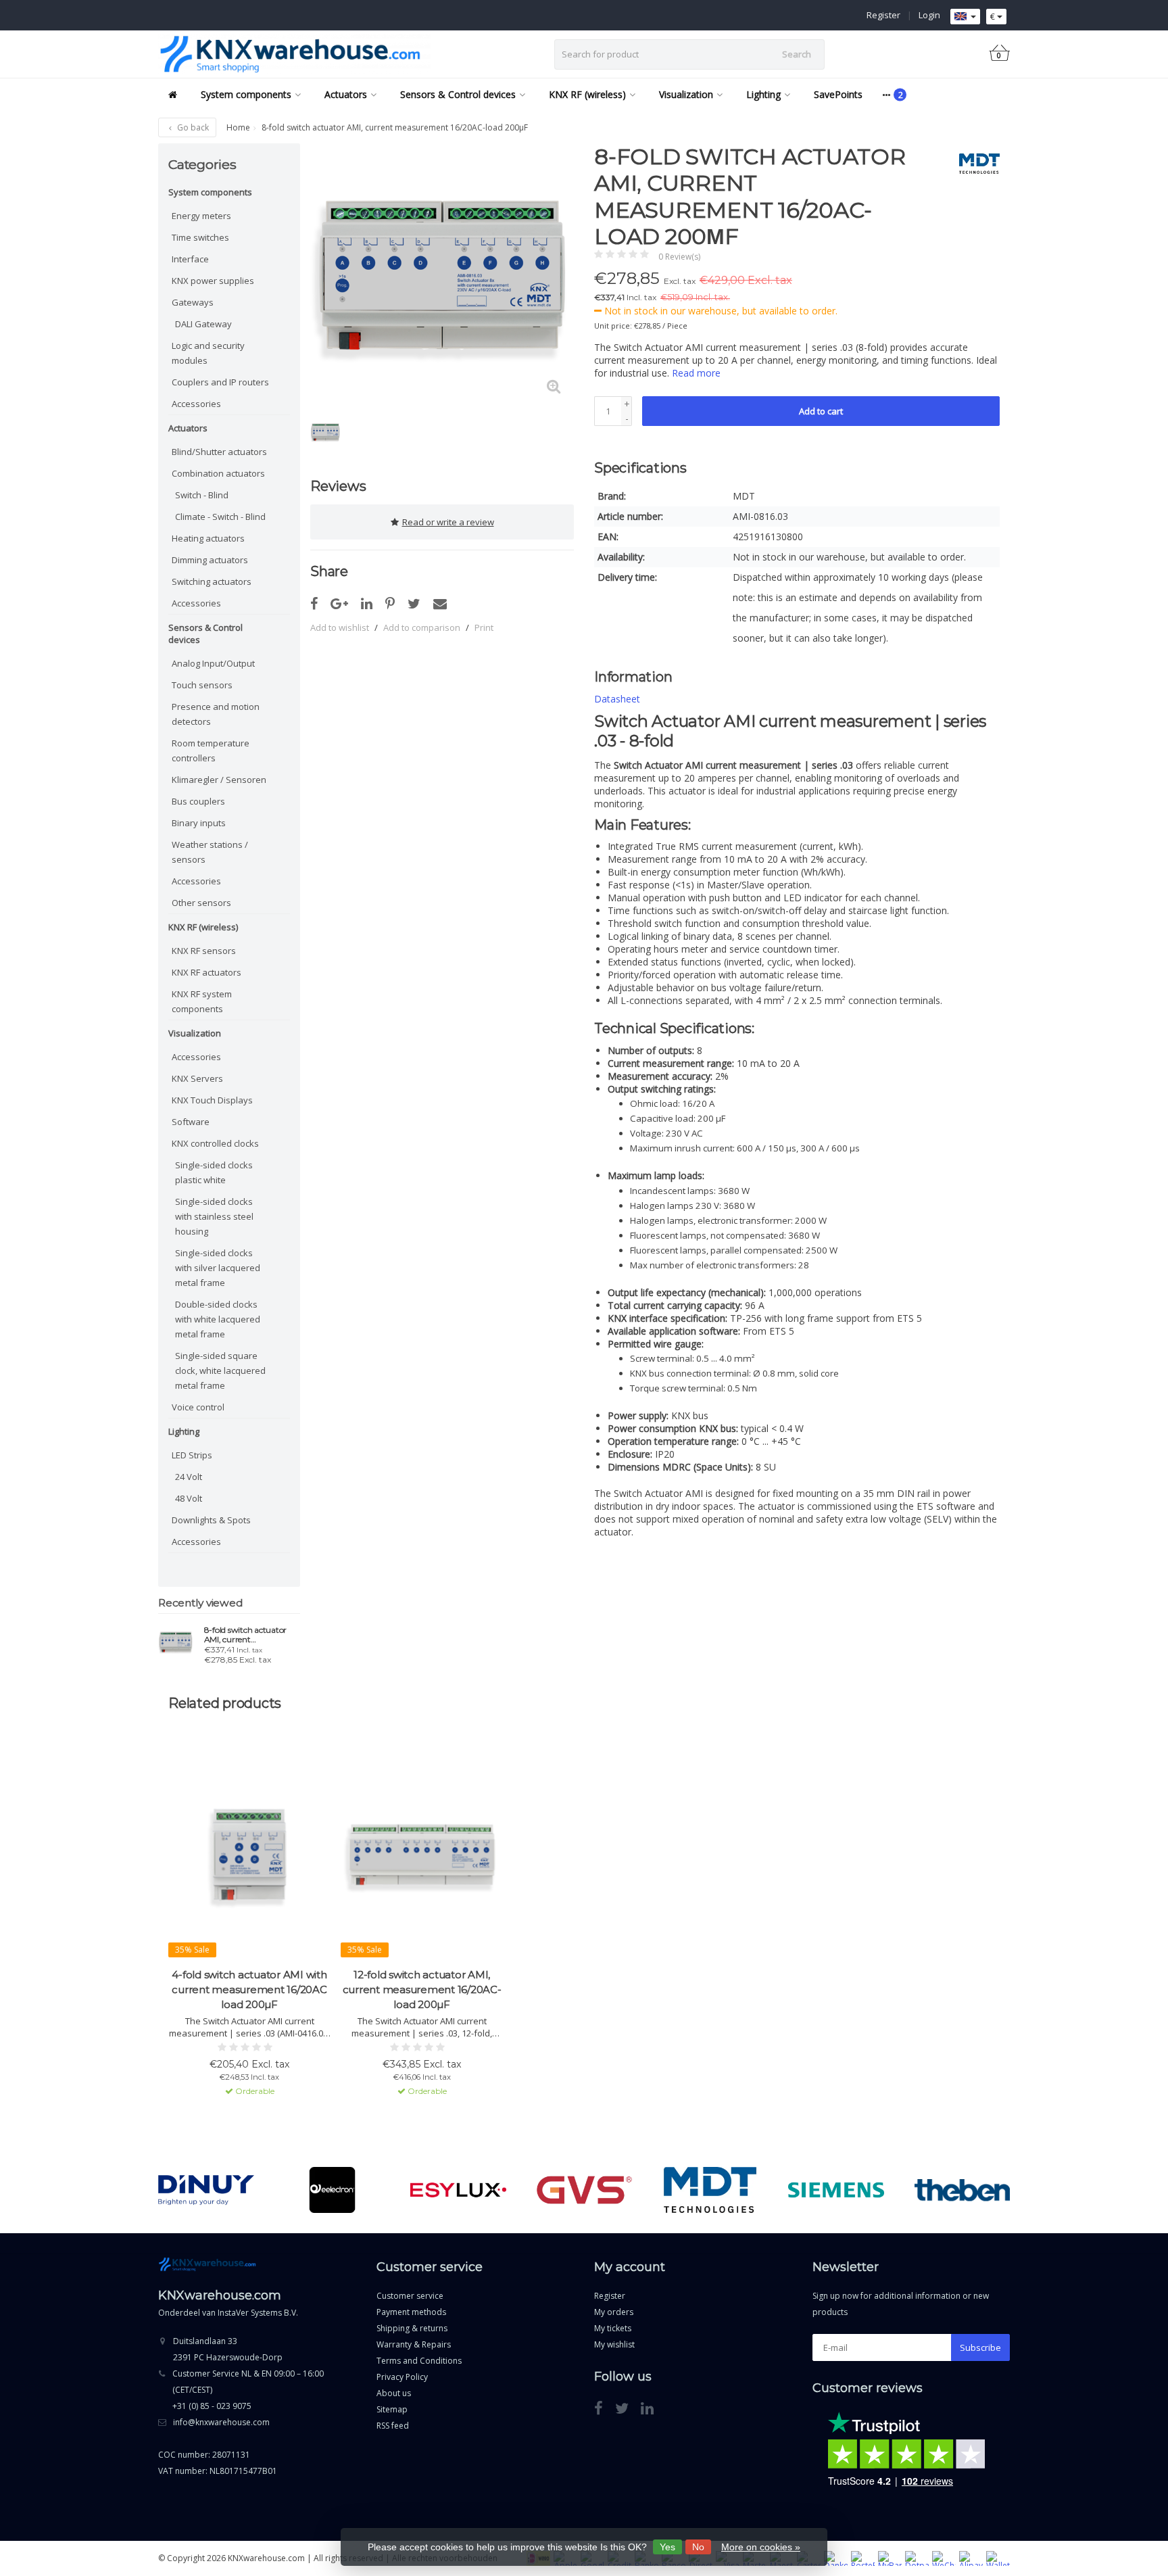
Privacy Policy (402, 2377)
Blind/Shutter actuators (219, 452)
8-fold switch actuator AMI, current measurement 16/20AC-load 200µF (249, 1635)
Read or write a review (448, 522)
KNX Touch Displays (212, 1100)
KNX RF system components (202, 1001)
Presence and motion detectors (216, 714)
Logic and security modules (208, 353)
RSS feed (393, 2426)
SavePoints (838, 94)
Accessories (196, 404)
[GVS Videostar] (584, 2190)
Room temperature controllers (211, 750)
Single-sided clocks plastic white (214, 1172)
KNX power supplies (213, 281)
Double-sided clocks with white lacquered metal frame (218, 1319)
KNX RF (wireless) (587, 94)
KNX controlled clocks (215, 1143)
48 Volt (189, 1498)
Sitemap (392, 2409)
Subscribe (980, 2347)
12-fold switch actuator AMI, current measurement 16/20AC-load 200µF (422, 1989)
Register (883, 15)
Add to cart (821, 411)
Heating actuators (208, 538)
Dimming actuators (210, 560)
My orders (614, 2312)
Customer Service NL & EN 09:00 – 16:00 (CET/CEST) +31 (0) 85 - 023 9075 (248, 2390)
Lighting (763, 94)
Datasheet (617, 699)
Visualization (686, 94)
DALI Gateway (203, 324)
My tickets (613, 2328)
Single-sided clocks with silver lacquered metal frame (218, 1268)
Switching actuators (212, 581)
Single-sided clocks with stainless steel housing (214, 1216)
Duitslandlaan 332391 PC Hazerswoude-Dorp (228, 2349)
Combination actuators (218, 473)
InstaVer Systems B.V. (258, 2313)
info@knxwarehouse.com (221, 2422)
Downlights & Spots (211, 1520)
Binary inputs (199, 823)
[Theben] (962, 2190)
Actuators (346, 94)
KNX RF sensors (204, 951)
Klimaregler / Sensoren (219, 780)
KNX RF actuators (206, 972)
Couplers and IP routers (220, 382)
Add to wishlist (340, 627)
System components (246, 94)
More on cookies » (761, 2547)
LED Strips (192, 1455)
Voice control (198, 1407)
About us (394, 2393)
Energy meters (201, 216)
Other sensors (201, 903)
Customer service (410, 2296)
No (698, 2547)
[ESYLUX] (458, 2190)
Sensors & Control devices (458, 94)
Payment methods (411, 2312)
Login (929, 15)
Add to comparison (422, 627)
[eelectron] (332, 2190)
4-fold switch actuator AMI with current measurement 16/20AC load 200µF (249, 1989)
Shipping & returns (412, 2328)
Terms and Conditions (419, 2361)
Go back (192, 127)
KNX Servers (197, 1078)
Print (484, 627)
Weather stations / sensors (210, 852)
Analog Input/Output (213, 663)
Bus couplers (198, 801)
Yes (667, 2547)
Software (191, 1122)
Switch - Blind (202, 495)
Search (797, 54)
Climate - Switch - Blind (220, 517)
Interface (190, 259)
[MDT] (974, 164)
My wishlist (614, 2344)
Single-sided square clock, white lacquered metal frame (220, 1370)
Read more (696, 373)
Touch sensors (202, 685)
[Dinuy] (206, 2190)
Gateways (193, 302)
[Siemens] (836, 2190)
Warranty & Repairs (414, 2344)
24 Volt (189, 1477)
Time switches (200, 237)
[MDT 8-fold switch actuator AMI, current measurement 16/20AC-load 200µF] (176, 1642)
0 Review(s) (679, 257)
